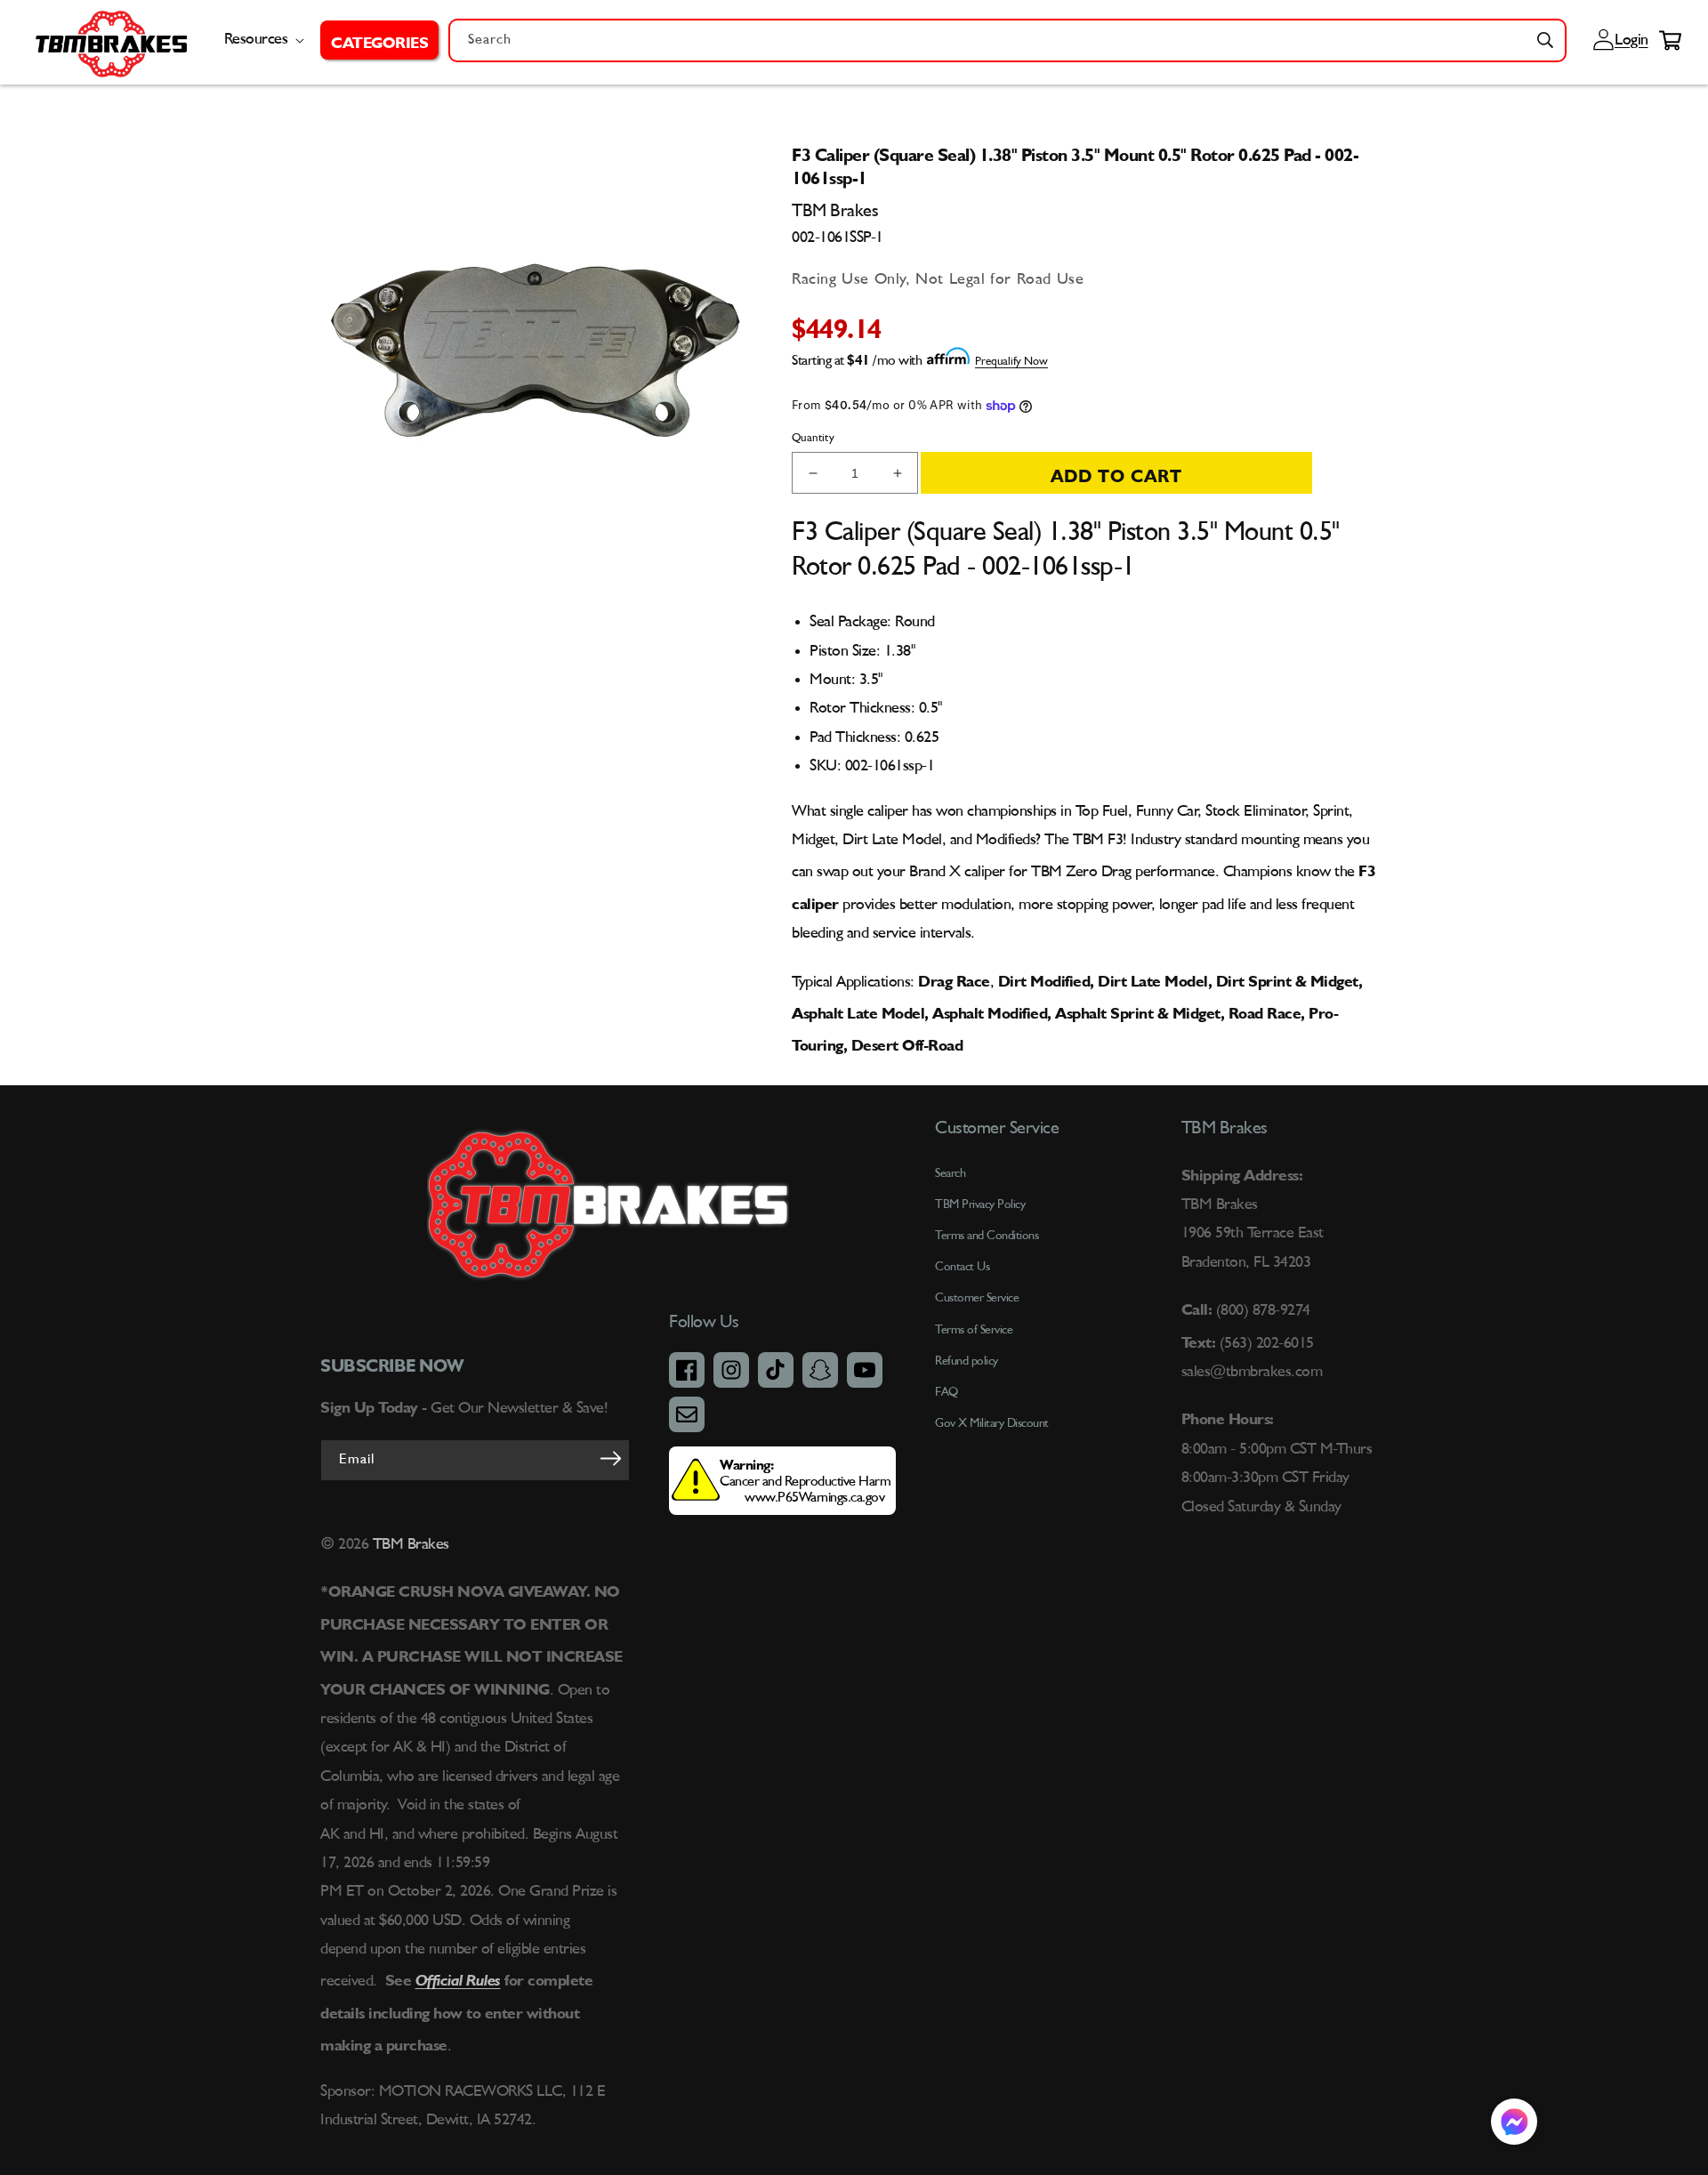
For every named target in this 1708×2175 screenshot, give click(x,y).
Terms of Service (974, 1330)
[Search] (1545, 40)
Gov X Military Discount (992, 1423)
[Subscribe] (610, 1459)
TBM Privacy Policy (980, 1204)
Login (1629, 40)
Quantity (813, 438)
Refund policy (967, 1361)
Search (950, 1173)
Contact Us (962, 1267)
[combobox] (1007, 40)
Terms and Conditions (987, 1236)
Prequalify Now (1011, 362)
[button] (379, 40)
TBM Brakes (409, 1544)
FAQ (947, 1392)
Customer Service (977, 1298)
